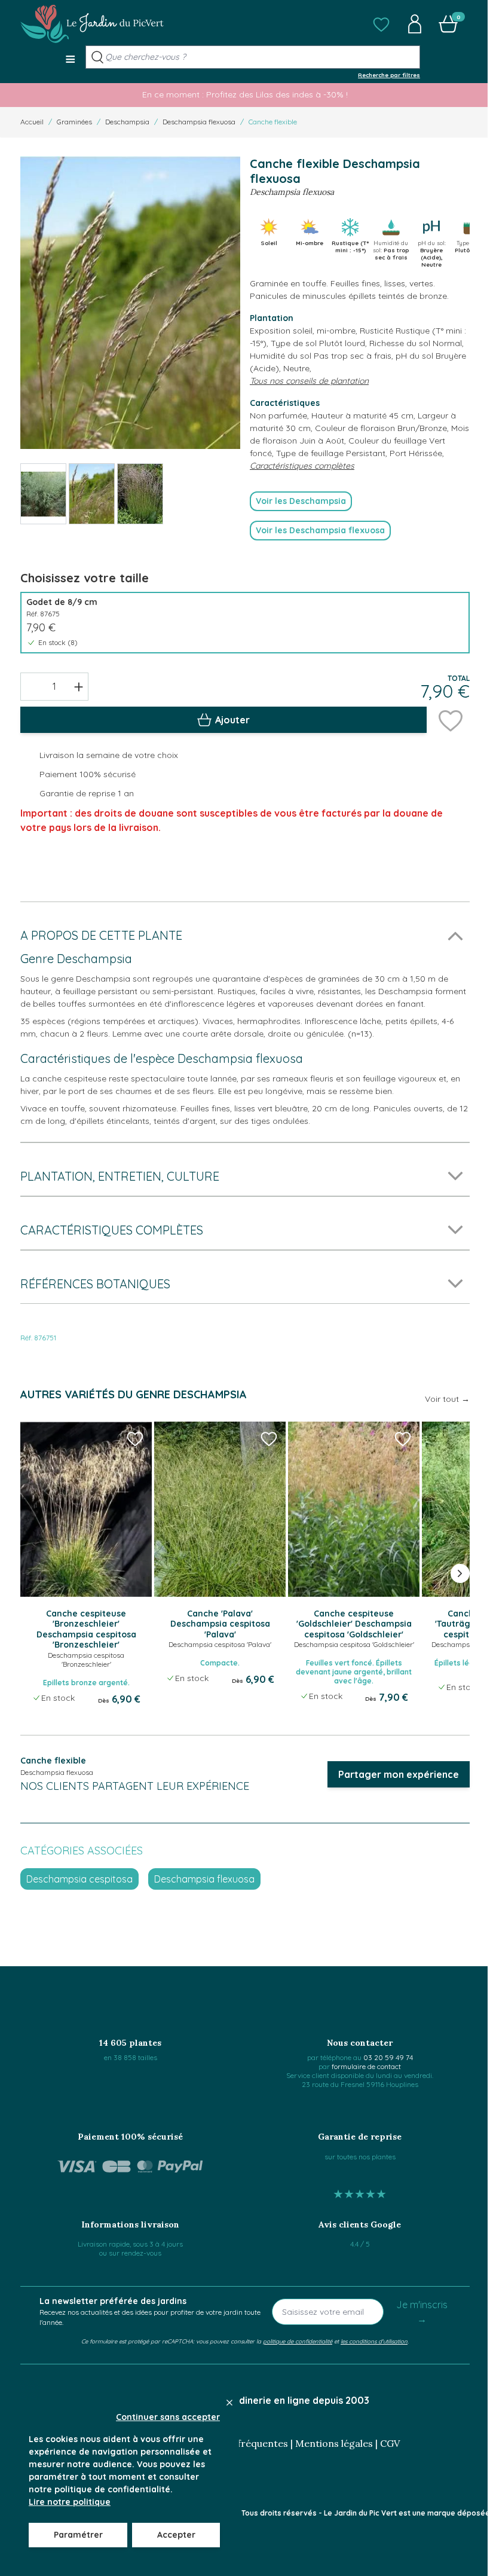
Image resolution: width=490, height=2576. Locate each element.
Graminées (74, 122)
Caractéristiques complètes (302, 466)
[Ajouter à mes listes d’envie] (451, 720)
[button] (381, 24)
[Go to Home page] (92, 24)
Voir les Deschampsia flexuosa (320, 530)
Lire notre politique (70, 2502)
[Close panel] (229, 2403)
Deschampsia (127, 122)
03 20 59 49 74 (388, 2057)
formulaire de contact (366, 2066)
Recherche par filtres (389, 75)
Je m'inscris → (422, 2312)
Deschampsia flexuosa (199, 122)
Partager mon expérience (399, 1774)
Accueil (32, 122)
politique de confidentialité (298, 2341)
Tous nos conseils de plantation (309, 381)
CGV (390, 2443)
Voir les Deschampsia (301, 501)
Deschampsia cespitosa (79, 1879)
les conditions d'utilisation (374, 2341)
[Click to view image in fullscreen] (130, 303)
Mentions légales (334, 2443)
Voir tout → (447, 1399)
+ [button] (79, 686)
